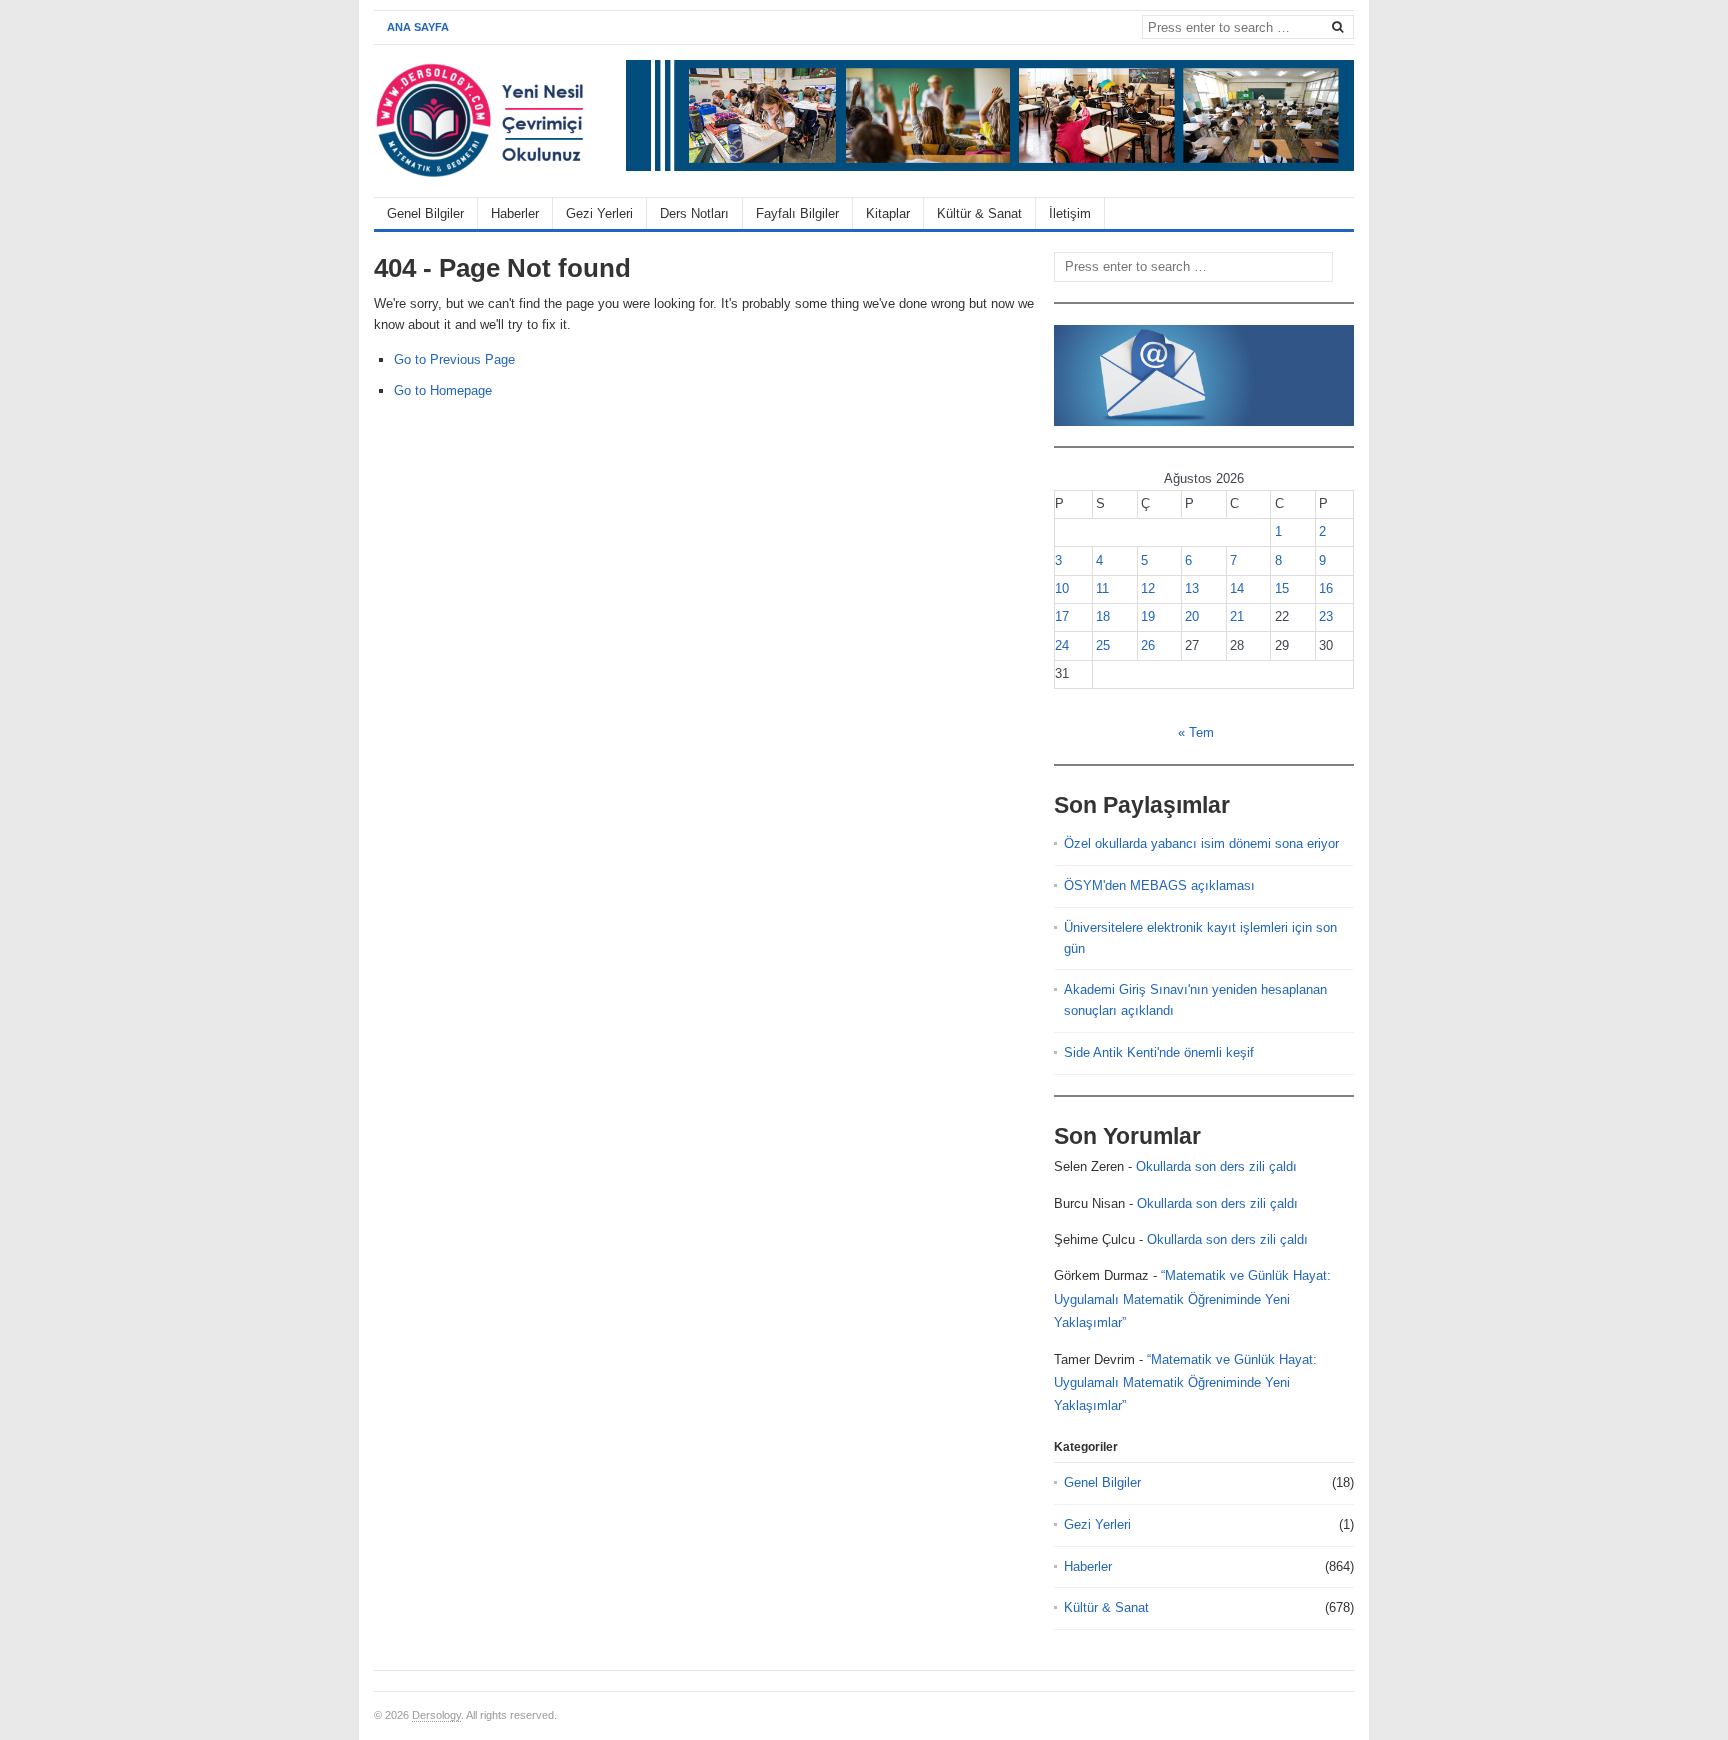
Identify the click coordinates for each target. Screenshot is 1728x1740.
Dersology (436, 1715)
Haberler (515, 213)
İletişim (1070, 213)
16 (1326, 588)
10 (1062, 588)
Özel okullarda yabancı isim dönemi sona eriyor (1201, 843)
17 (1062, 616)
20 (1192, 616)
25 (1103, 645)
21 (1237, 616)
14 (1237, 588)
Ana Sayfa (418, 27)
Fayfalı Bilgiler (797, 213)
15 (1282, 588)
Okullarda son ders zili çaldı (1216, 1166)
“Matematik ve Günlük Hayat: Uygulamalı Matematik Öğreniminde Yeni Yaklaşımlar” (1192, 1299)
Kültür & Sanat (979, 213)
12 (1148, 588)
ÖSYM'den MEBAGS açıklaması (1159, 885)
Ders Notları (694, 213)
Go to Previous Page (454, 359)
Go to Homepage (443, 390)
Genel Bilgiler (425, 213)
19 (1148, 616)
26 (1148, 645)
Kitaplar (888, 213)
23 (1326, 616)
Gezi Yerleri (599, 213)
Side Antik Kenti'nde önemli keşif (1159, 1052)
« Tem (1196, 732)
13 (1192, 588)
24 (1062, 645)
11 (1102, 588)
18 (1103, 616)
